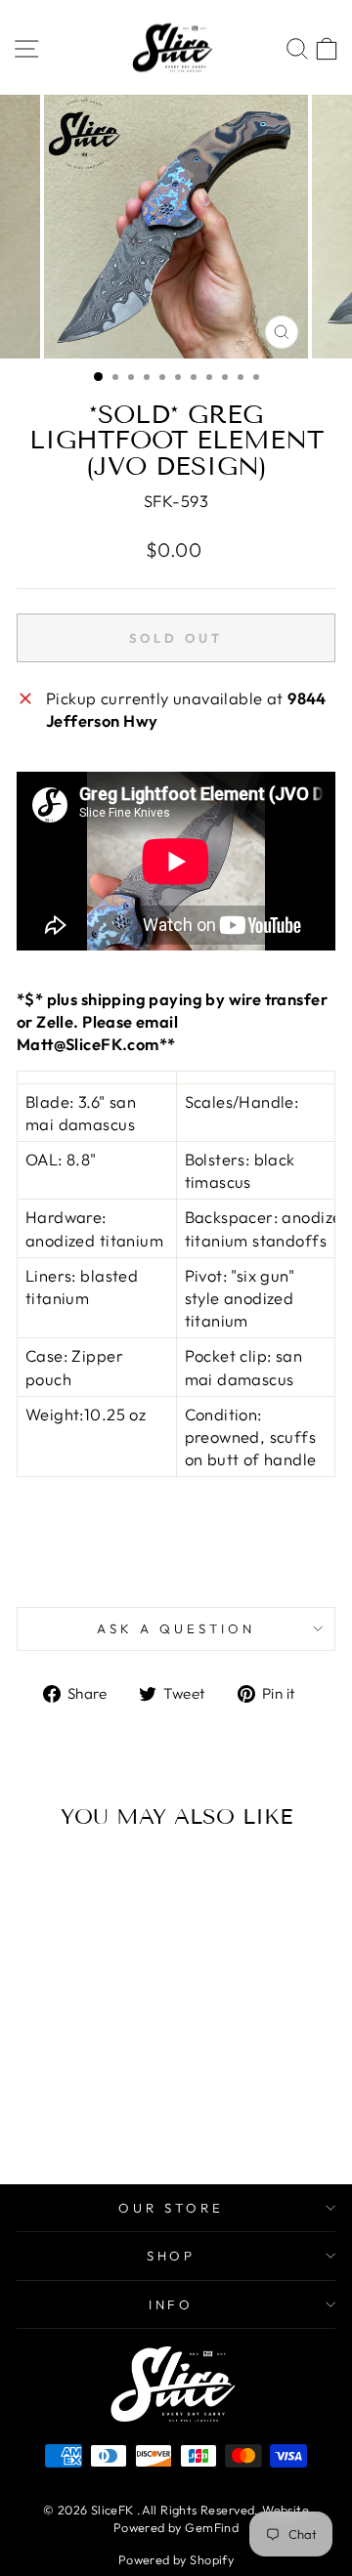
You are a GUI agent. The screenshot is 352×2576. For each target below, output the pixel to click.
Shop (172, 2256)
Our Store (171, 2208)
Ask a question (176, 1628)
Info (172, 2304)
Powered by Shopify (176, 2559)
